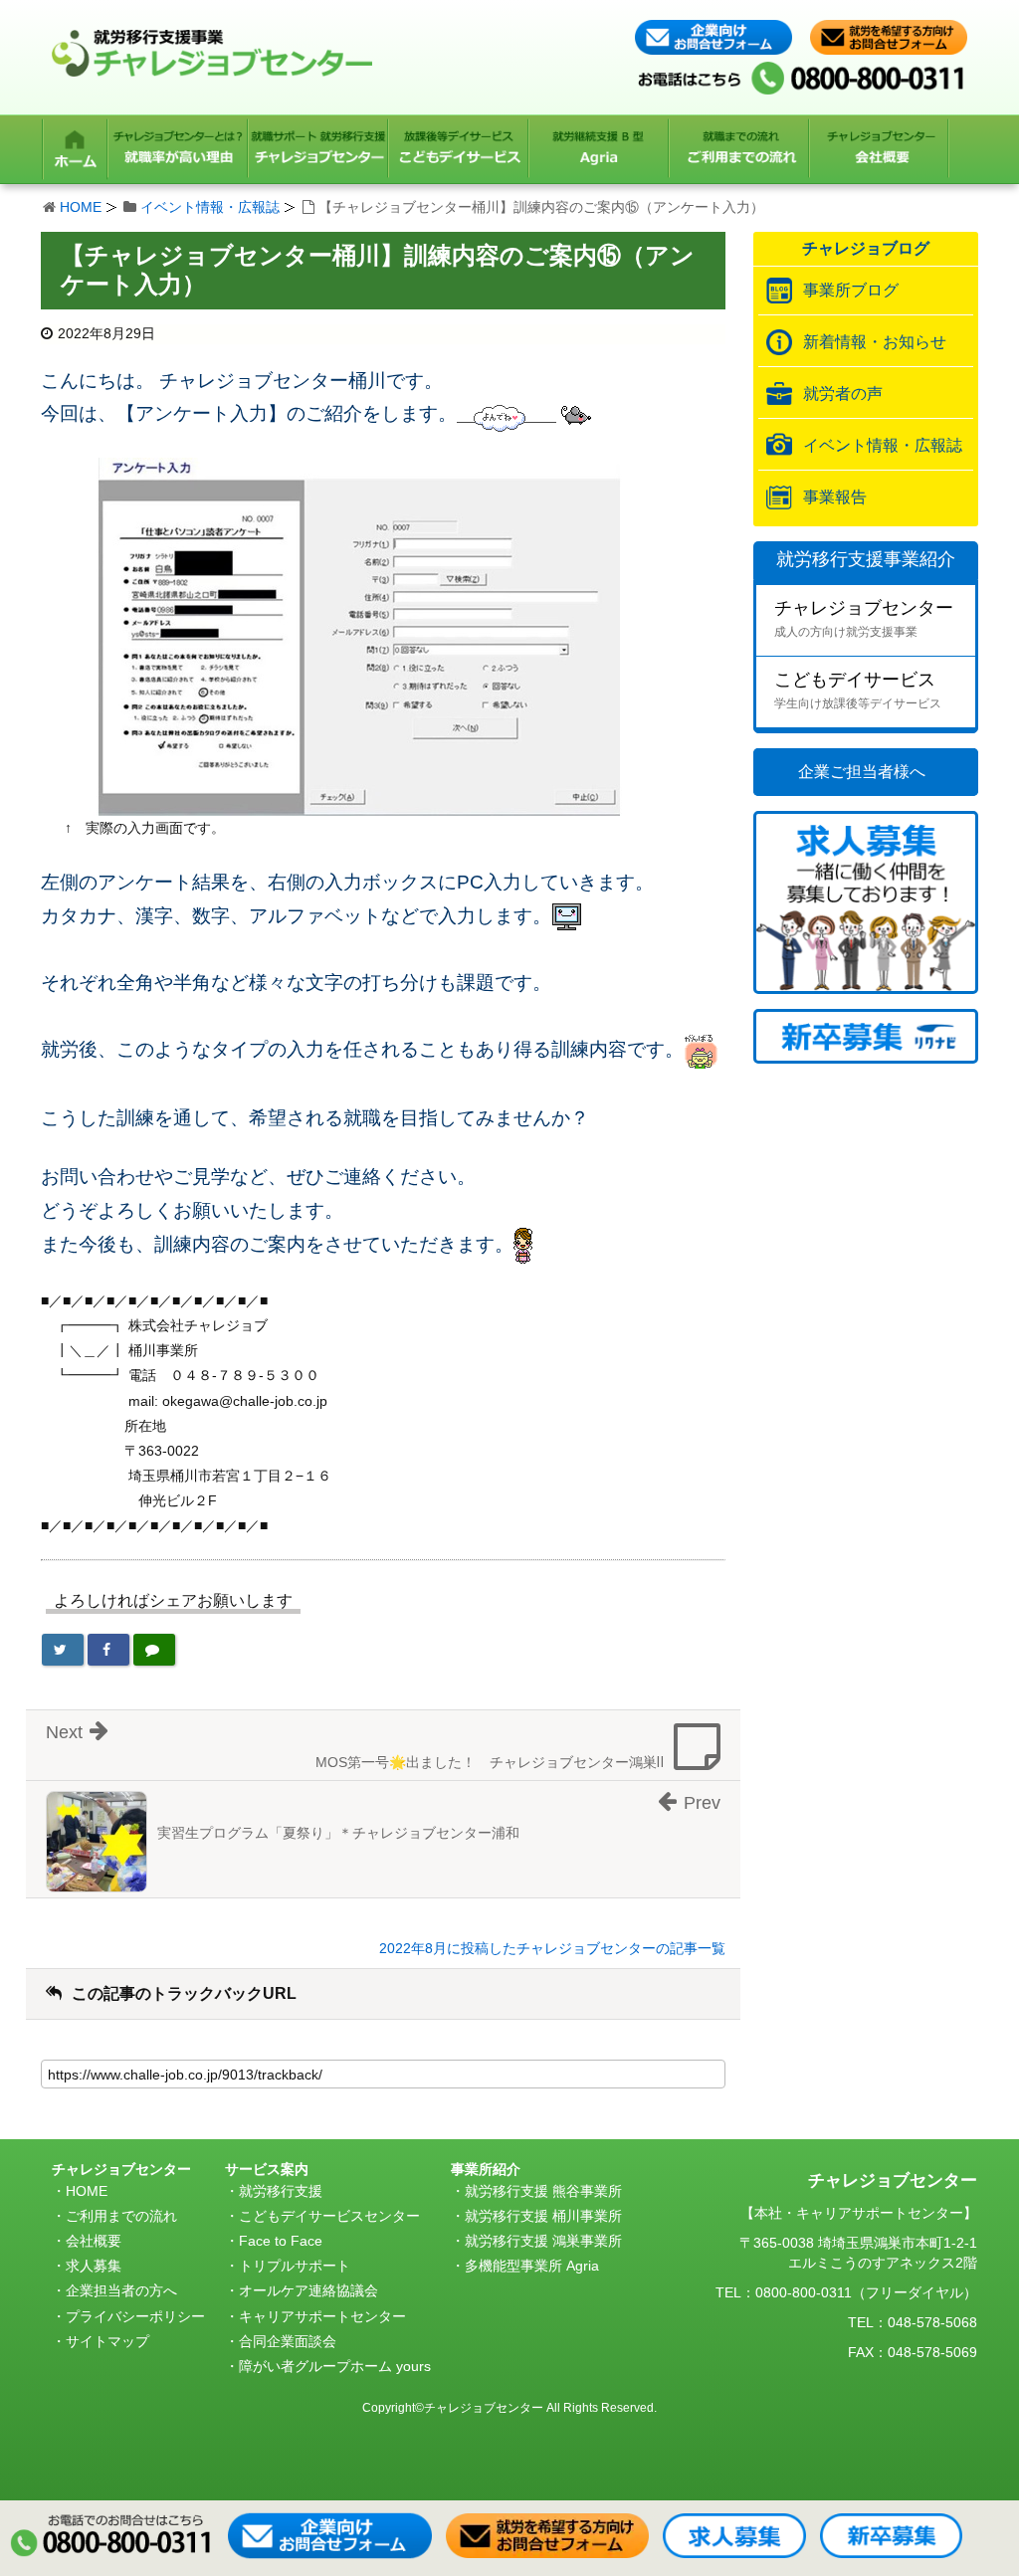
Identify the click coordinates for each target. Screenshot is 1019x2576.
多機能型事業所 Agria (532, 2266)
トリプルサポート (295, 2266)
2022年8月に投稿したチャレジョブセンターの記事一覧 (552, 1948)
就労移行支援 (281, 2191)
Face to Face (281, 2241)
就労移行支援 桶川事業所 (543, 2216)
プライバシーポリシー (135, 2316)
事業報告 (835, 497)
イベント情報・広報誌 (210, 207)
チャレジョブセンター (864, 618)
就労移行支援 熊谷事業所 (543, 2191)
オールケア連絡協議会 (308, 2290)
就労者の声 (843, 394)
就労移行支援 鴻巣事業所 (543, 2241)
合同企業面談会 (288, 2341)
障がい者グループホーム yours (335, 2366)
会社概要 (94, 2241)
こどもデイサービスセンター (329, 2216)
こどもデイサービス (858, 690)
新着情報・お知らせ (875, 342)
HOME (81, 207)
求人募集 (94, 2266)
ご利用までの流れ (121, 2216)
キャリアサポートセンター (322, 2316)
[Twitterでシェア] (63, 1650)
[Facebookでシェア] (108, 1650)
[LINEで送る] (154, 1650)
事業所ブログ (851, 290)
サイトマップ (107, 2341)
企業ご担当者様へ (862, 772)
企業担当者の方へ (121, 2290)
